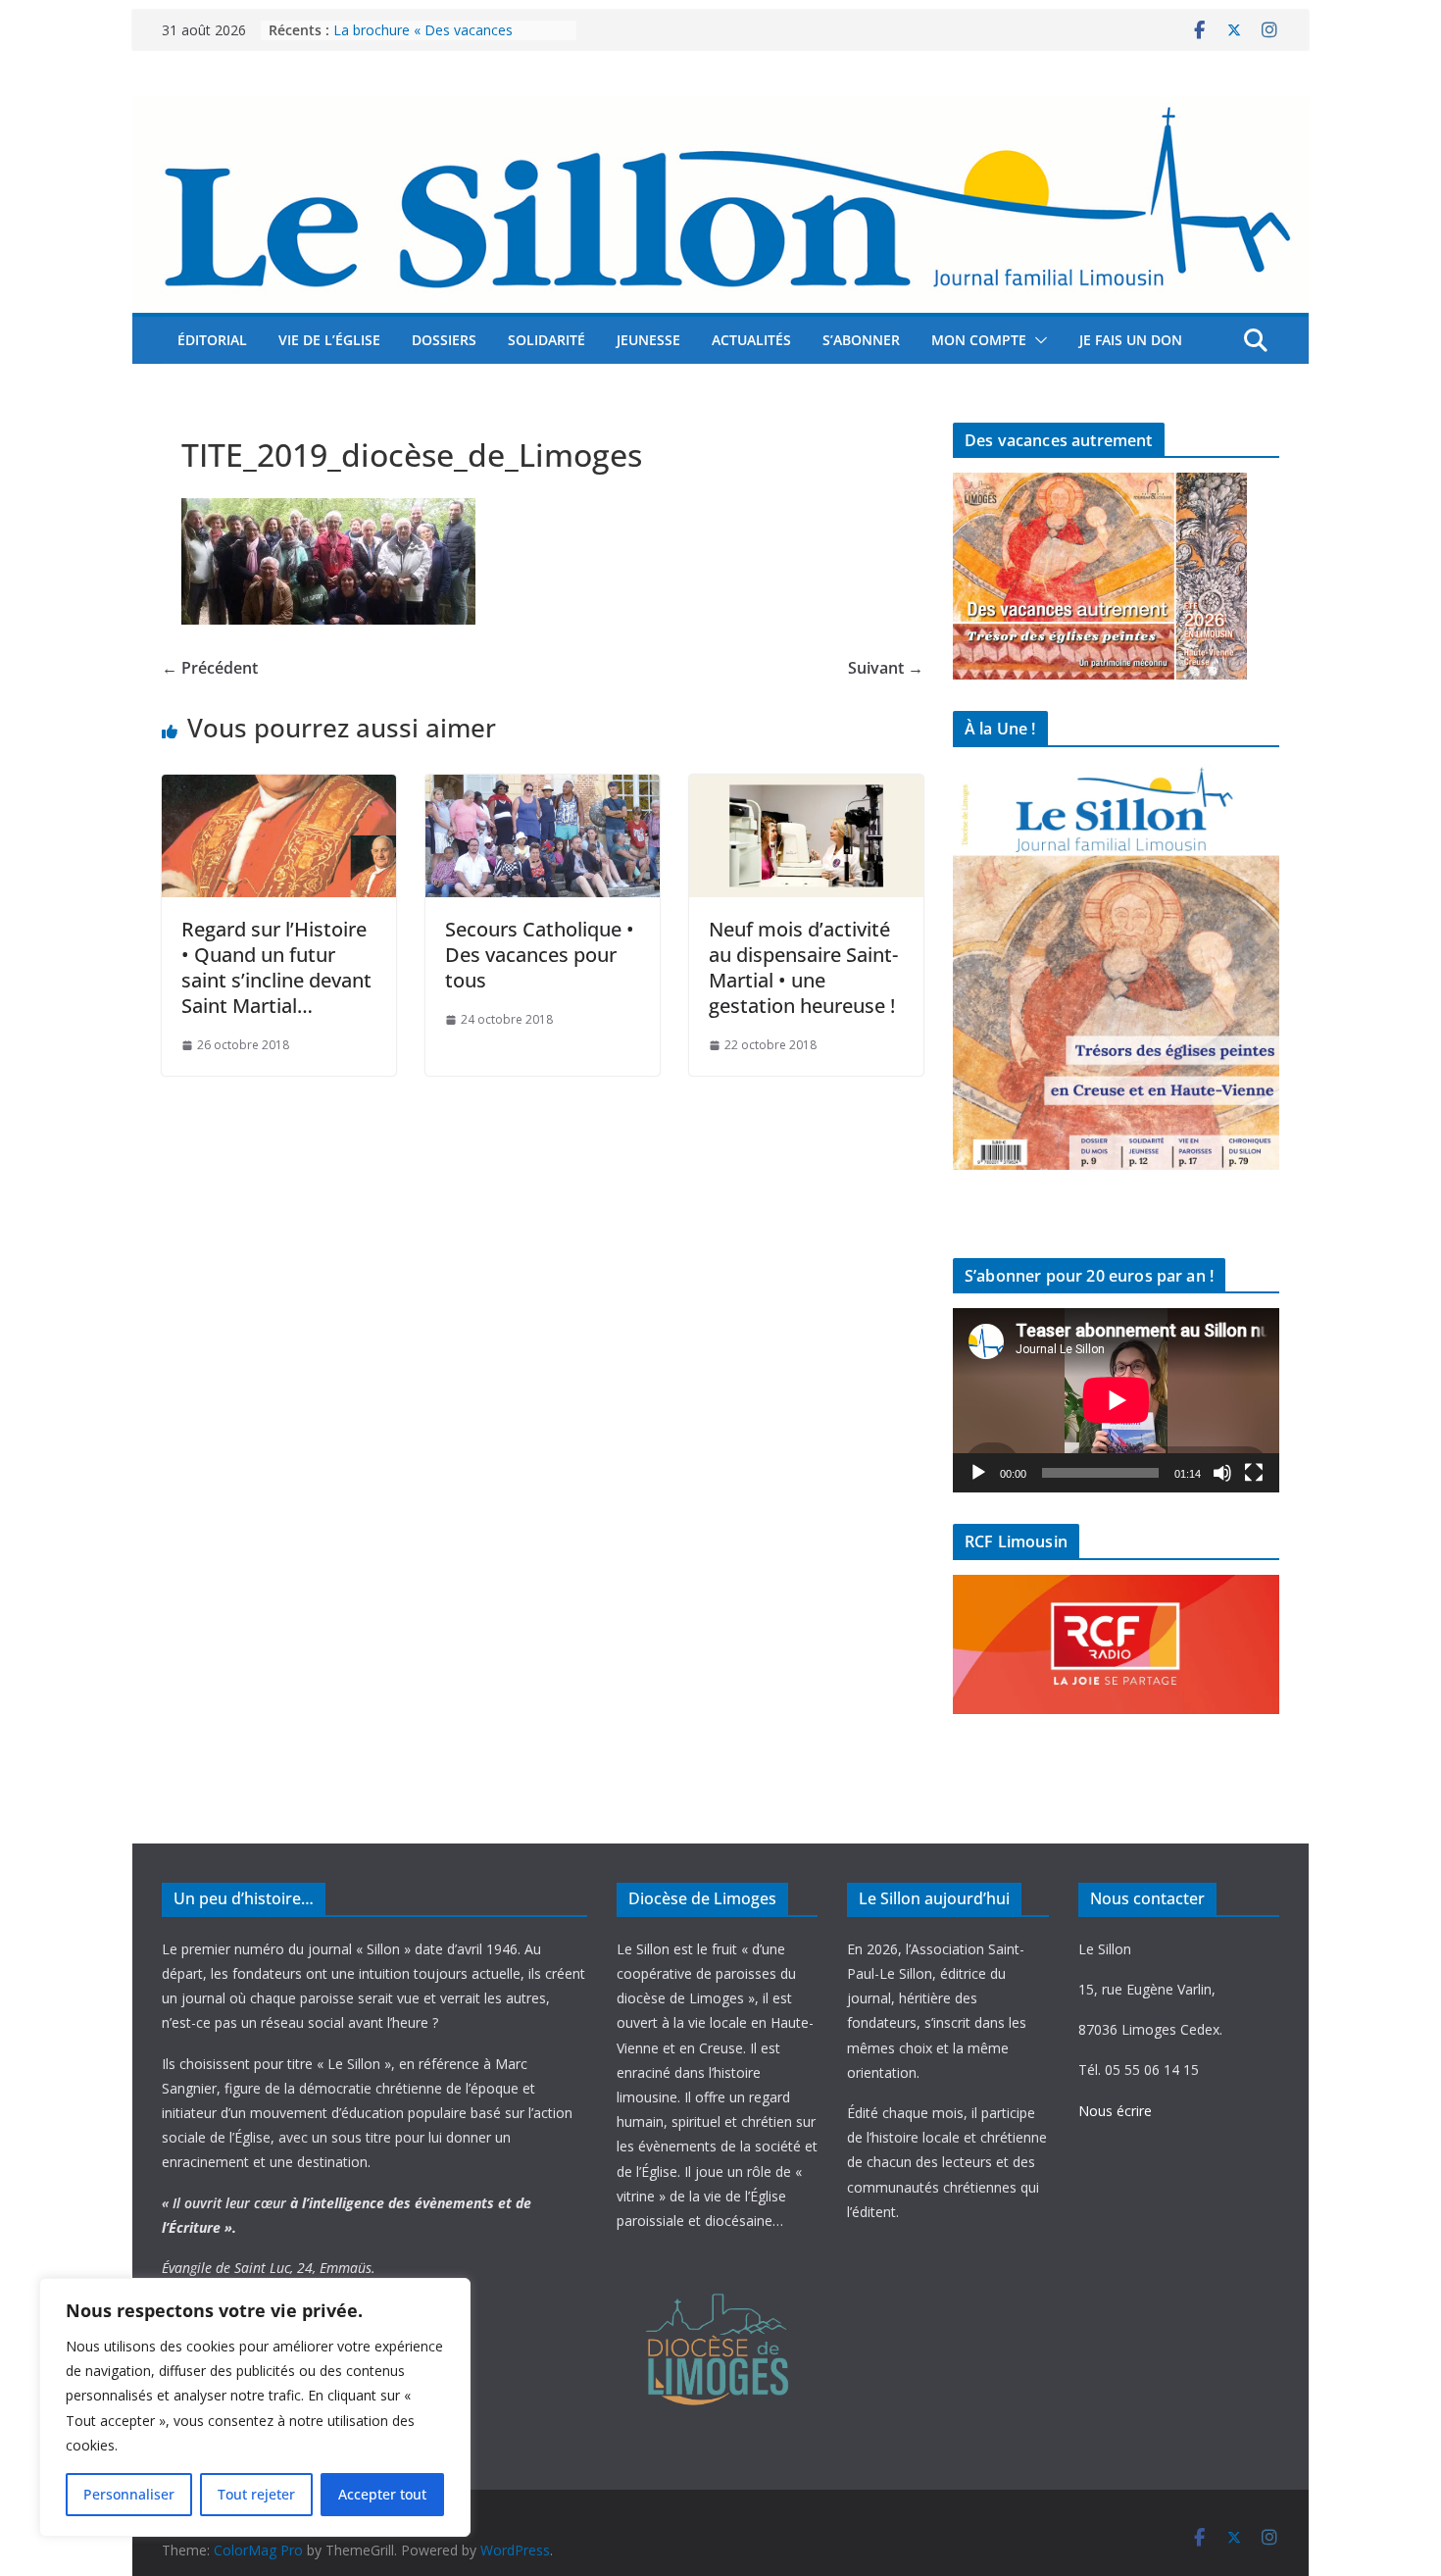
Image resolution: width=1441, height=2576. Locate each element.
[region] (255, 2407)
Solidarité (547, 340)
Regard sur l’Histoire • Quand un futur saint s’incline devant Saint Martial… (276, 967)
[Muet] (1222, 1473)
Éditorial (212, 340)
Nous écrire (1115, 2111)
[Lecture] (978, 1473)
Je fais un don (1131, 340)
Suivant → (886, 668)
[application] (1116, 1400)
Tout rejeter (256, 2494)
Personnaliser (129, 2494)
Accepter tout (382, 2494)
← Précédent (210, 668)
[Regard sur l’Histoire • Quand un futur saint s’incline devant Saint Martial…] (279, 788)
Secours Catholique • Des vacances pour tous (540, 955)
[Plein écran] (1254, 1473)
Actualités (751, 340)
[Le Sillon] (720, 111)
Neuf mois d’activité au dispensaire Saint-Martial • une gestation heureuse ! (803, 967)
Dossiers (444, 340)
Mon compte (979, 340)
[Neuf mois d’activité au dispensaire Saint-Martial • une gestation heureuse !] (806, 788)
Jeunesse (648, 340)
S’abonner (861, 340)
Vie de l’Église (329, 340)
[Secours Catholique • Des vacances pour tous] (543, 788)
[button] (1037, 340)
